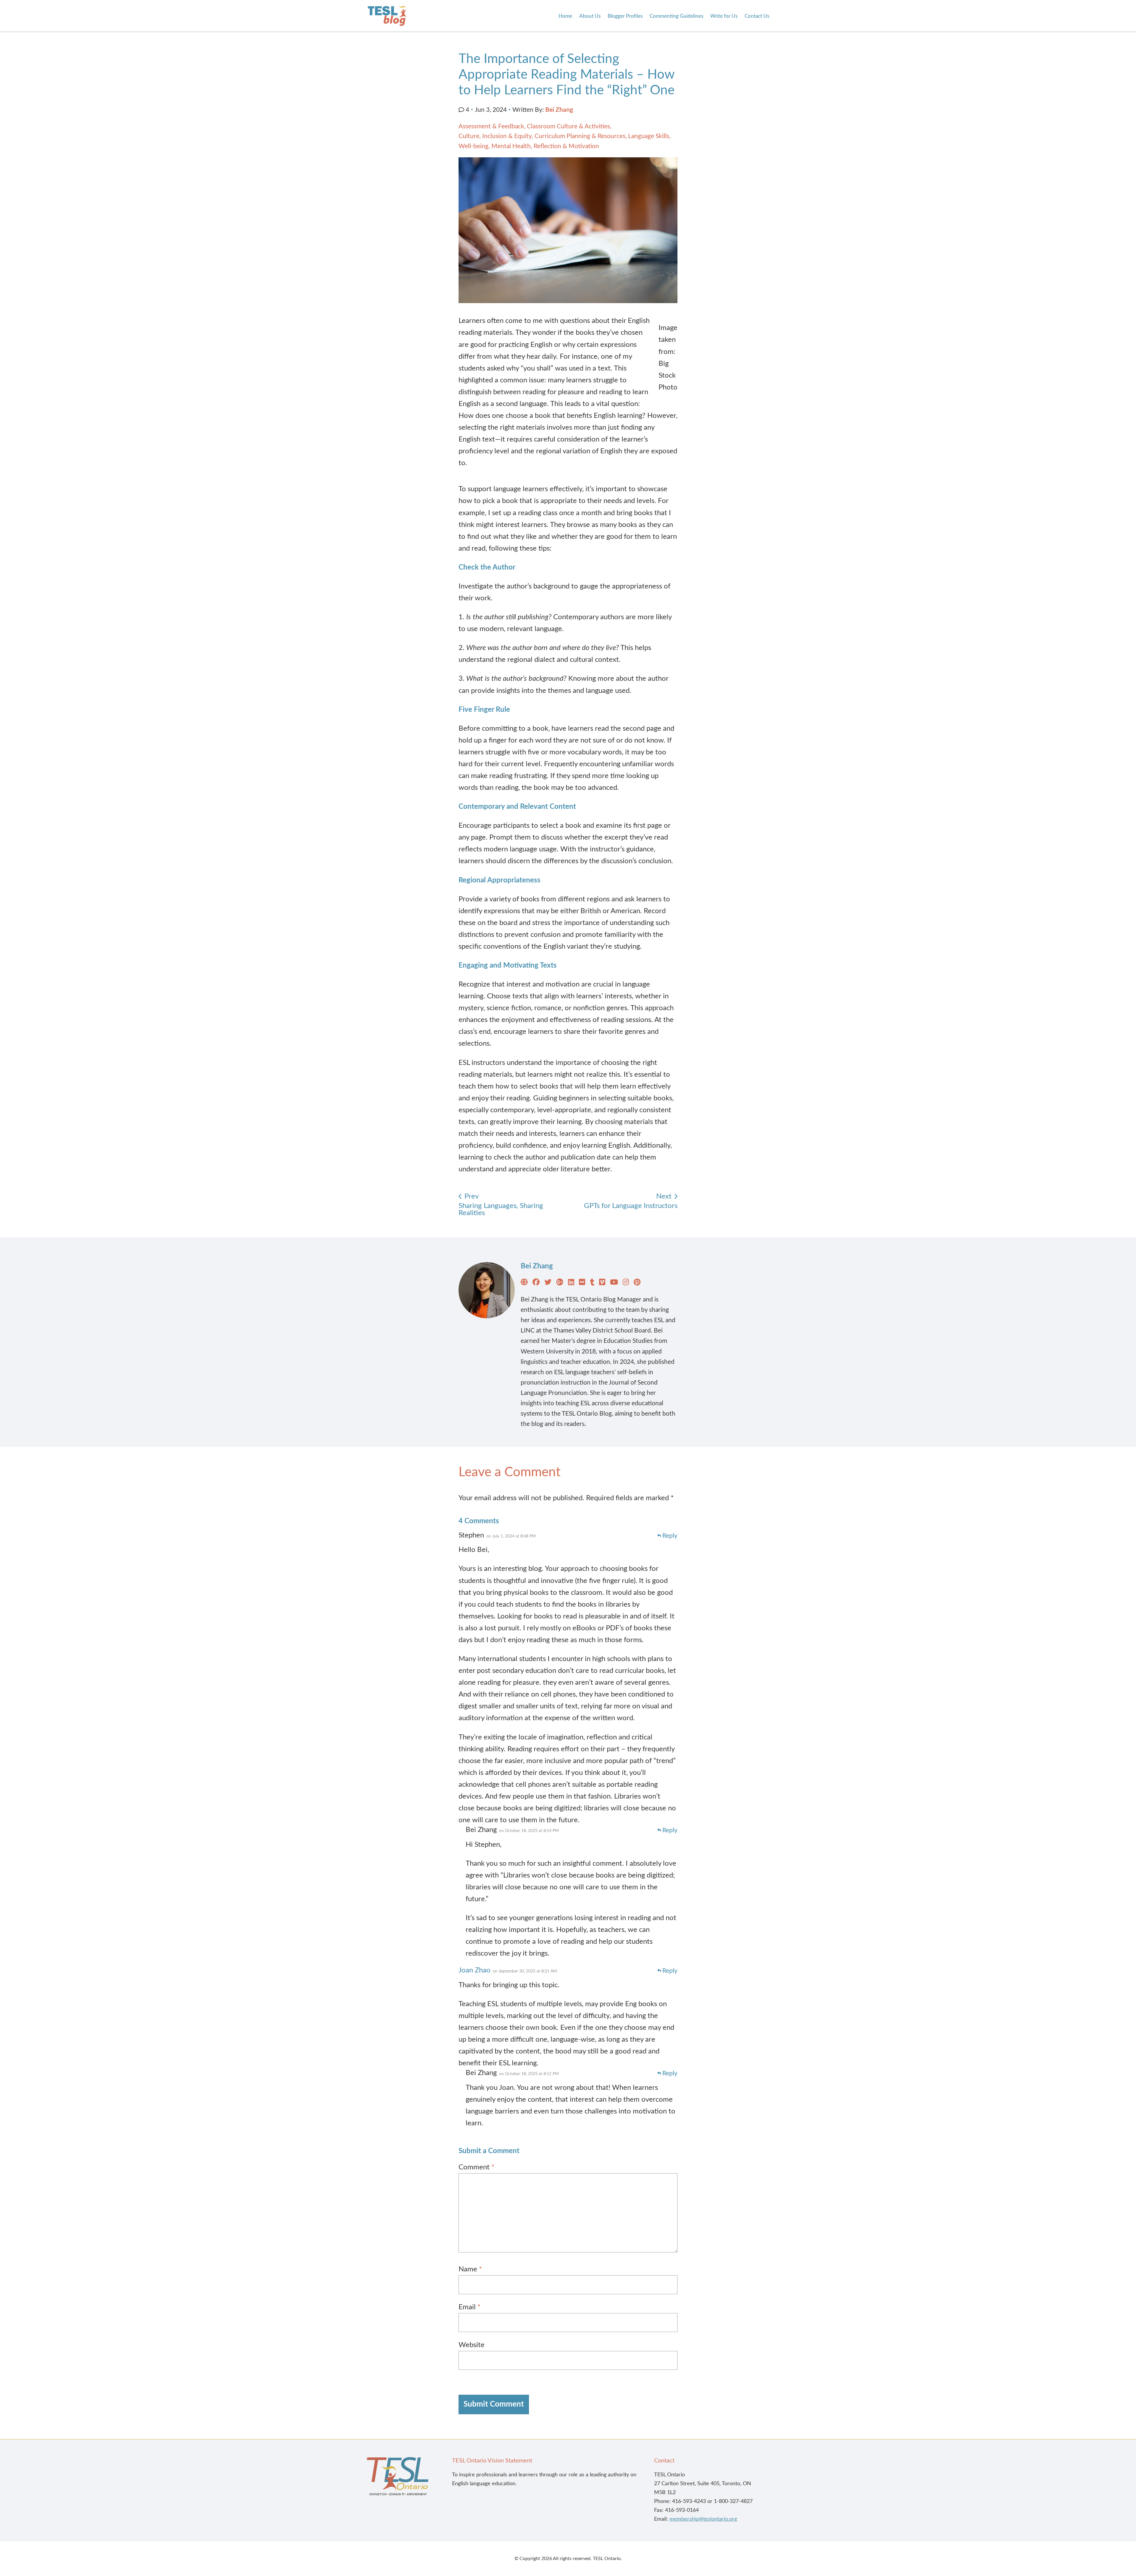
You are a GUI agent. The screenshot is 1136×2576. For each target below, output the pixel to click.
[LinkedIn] (571, 1283)
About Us (590, 16)
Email (469, 2307)
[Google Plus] (560, 1283)
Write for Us (724, 16)
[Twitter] (548, 1283)
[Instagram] (626, 1283)
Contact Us (757, 16)
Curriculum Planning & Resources (580, 136)
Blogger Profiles (625, 16)
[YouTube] (614, 1283)
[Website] (524, 1283)
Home (565, 16)
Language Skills (649, 136)
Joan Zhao (475, 1970)
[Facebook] (536, 1283)
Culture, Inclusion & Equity (495, 136)
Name (470, 2269)
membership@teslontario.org (703, 2519)
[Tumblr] (592, 1283)
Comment (476, 2167)
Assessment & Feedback (491, 126)
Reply (670, 1536)
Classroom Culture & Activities (568, 126)
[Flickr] (582, 1283)
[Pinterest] (637, 1283)
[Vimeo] (602, 1283)
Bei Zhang (559, 110)
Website (472, 2345)
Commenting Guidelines (676, 16)
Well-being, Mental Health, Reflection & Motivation (529, 146)
